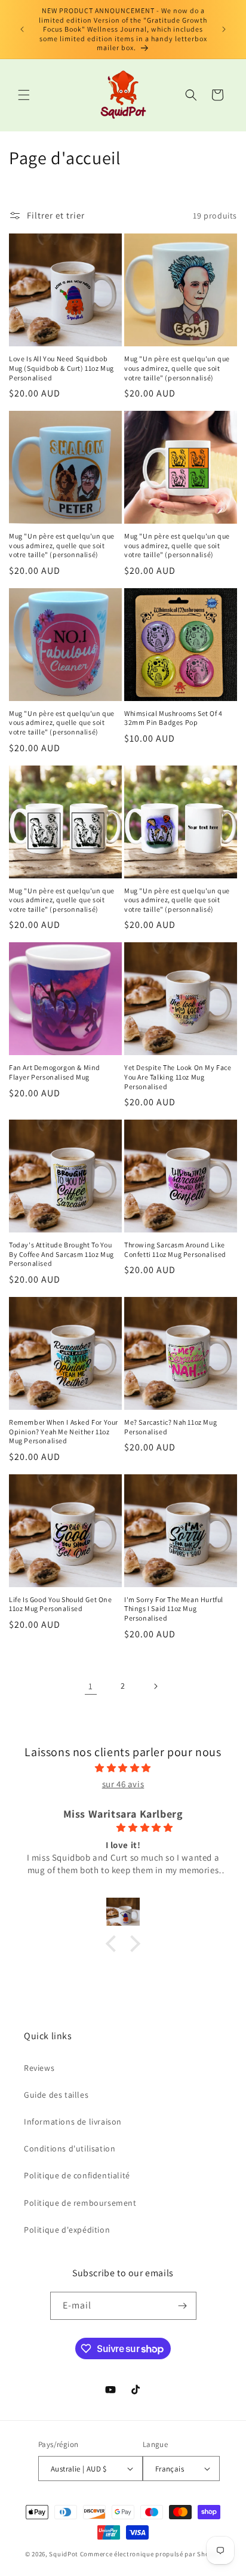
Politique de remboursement (80, 2203)
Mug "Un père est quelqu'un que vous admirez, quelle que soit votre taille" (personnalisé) (177, 368)
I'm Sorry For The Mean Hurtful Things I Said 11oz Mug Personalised (174, 1609)
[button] (24, 95)
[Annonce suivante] (224, 29)
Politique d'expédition (67, 2230)
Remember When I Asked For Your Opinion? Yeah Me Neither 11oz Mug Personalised (64, 1431)
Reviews (39, 2068)
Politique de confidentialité (77, 2175)
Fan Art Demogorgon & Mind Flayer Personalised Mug (55, 1072)
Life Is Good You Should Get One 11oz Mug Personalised (61, 1604)
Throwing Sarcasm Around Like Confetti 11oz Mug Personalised (175, 1249)
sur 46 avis (123, 1784)
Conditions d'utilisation (70, 2148)
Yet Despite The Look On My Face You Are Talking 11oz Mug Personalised (178, 1077)
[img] (123, 1768)
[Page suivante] (155, 1686)
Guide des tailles (56, 2095)
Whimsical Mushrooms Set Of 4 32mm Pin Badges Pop (173, 718)
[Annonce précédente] (22, 29)
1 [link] (91, 1686)
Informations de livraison (73, 2122)
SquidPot (64, 2554)
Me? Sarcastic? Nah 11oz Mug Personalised (170, 1427)
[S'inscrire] (183, 2306)
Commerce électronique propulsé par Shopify (150, 2554)
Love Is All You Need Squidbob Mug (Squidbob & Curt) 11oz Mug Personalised (61, 368)
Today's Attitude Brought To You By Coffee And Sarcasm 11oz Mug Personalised (61, 1254)
